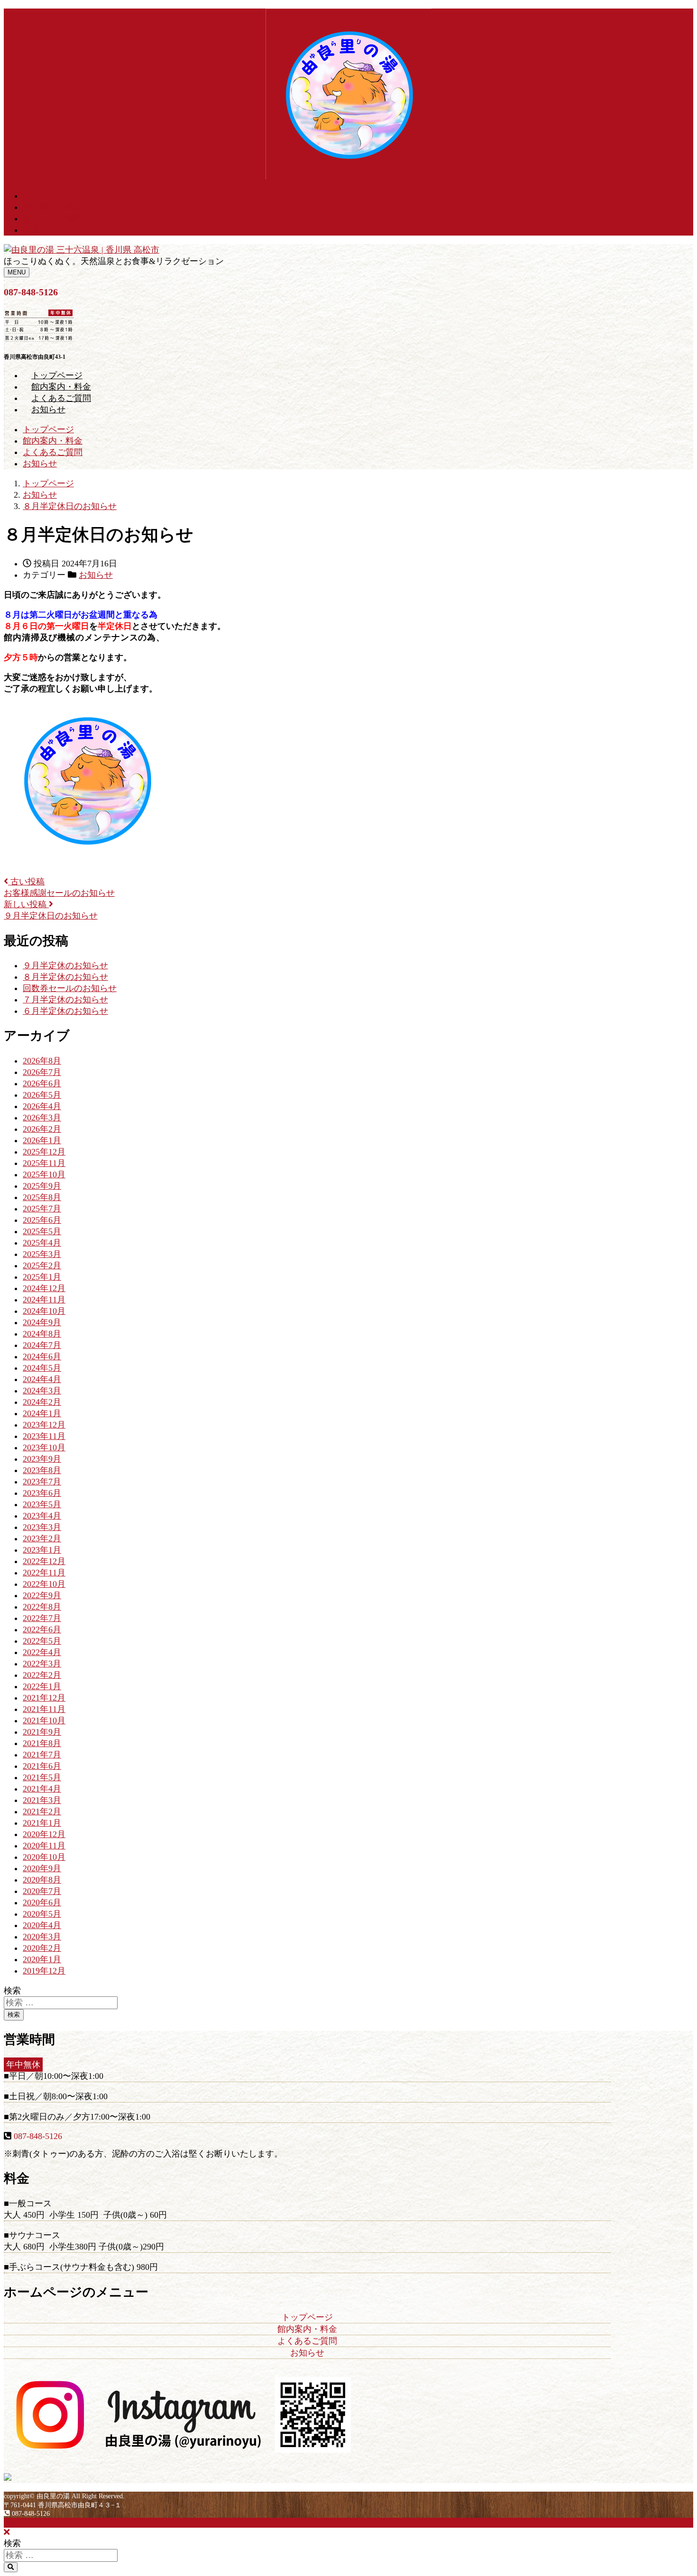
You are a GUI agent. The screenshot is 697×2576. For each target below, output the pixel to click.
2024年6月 (42, 1356)
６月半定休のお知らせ (65, 1011)
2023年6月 (42, 1493)
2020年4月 (42, 1925)
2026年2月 (42, 1129)
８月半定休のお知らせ (65, 977)
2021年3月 (42, 1800)
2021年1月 (42, 1823)
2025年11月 (44, 1163)
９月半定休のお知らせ (65, 965)
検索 (12, 1991)
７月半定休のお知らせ (65, 1000)
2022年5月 (42, 1641)
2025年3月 (42, 1254)
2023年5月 (42, 1504)
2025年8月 (42, 1197)
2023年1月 (42, 1550)
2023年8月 (42, 1470)
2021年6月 (42, 1766)
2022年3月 (42, 1664)
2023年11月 (44, 1436)
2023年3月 (42, 1527)
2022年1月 (42, 1686)
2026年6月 (42, 1083)
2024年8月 (42, 1334)
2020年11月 (44, 1846)
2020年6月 (42, 1902)
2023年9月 (42, 1459)
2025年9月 (42, 1186)
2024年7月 (42, 1345)
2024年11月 (44, 1300)
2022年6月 (42, 1629)
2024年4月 (42, 1379)
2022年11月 (44, 1573)
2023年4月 (42, 1516)
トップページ (48, 196)
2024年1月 (42, 1413)
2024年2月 (42, 1402)
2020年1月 (42, 1959)
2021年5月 (42, 1777)
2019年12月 (44, 1971)
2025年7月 (42, 1209)
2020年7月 (42, 1891)
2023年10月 (44, 1447)
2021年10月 (44, 1720)
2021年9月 (42, 1732)
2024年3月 (42, 1391)
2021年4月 (42, 1789)
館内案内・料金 (53, 207)
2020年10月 (44, 1857)
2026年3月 (42, 1118)
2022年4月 (42, 1652)
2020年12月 (44, 1834)
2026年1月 (42, 1140)
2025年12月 (44, 1152)
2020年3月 (42, 1937)
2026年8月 (42, 1061)
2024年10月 (44, 1311)
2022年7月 (42, 1618)
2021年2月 (42, 1811)
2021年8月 (42, 1743)
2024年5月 (42, 1368)
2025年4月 (42, 1243)
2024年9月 (42, 1322)
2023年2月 (42, 1538)
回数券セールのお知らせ (70, 988)
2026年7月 (42, 1072)
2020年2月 (42, 1948)
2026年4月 (42, 1106)
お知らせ (40, 230)
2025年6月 (42, 1220)
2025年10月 (44, 1174)
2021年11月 (44, 1709)
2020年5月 (42, 1914)
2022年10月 (44, 1584)
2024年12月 (44, 1288)
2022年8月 (42, 1607)
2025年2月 (42, 1265)
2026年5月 (42, 1095)
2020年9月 (42, 1868)
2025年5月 (42, 1231)
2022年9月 (42, 1595)
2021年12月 (44, 1698)
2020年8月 (42, 1880)
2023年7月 (42, 1482)
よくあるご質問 (53, 218)
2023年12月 (44, 1425)
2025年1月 (42, 1277)
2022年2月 (42, 1675)
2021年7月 (42, 1755)
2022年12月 (44, 1561)
